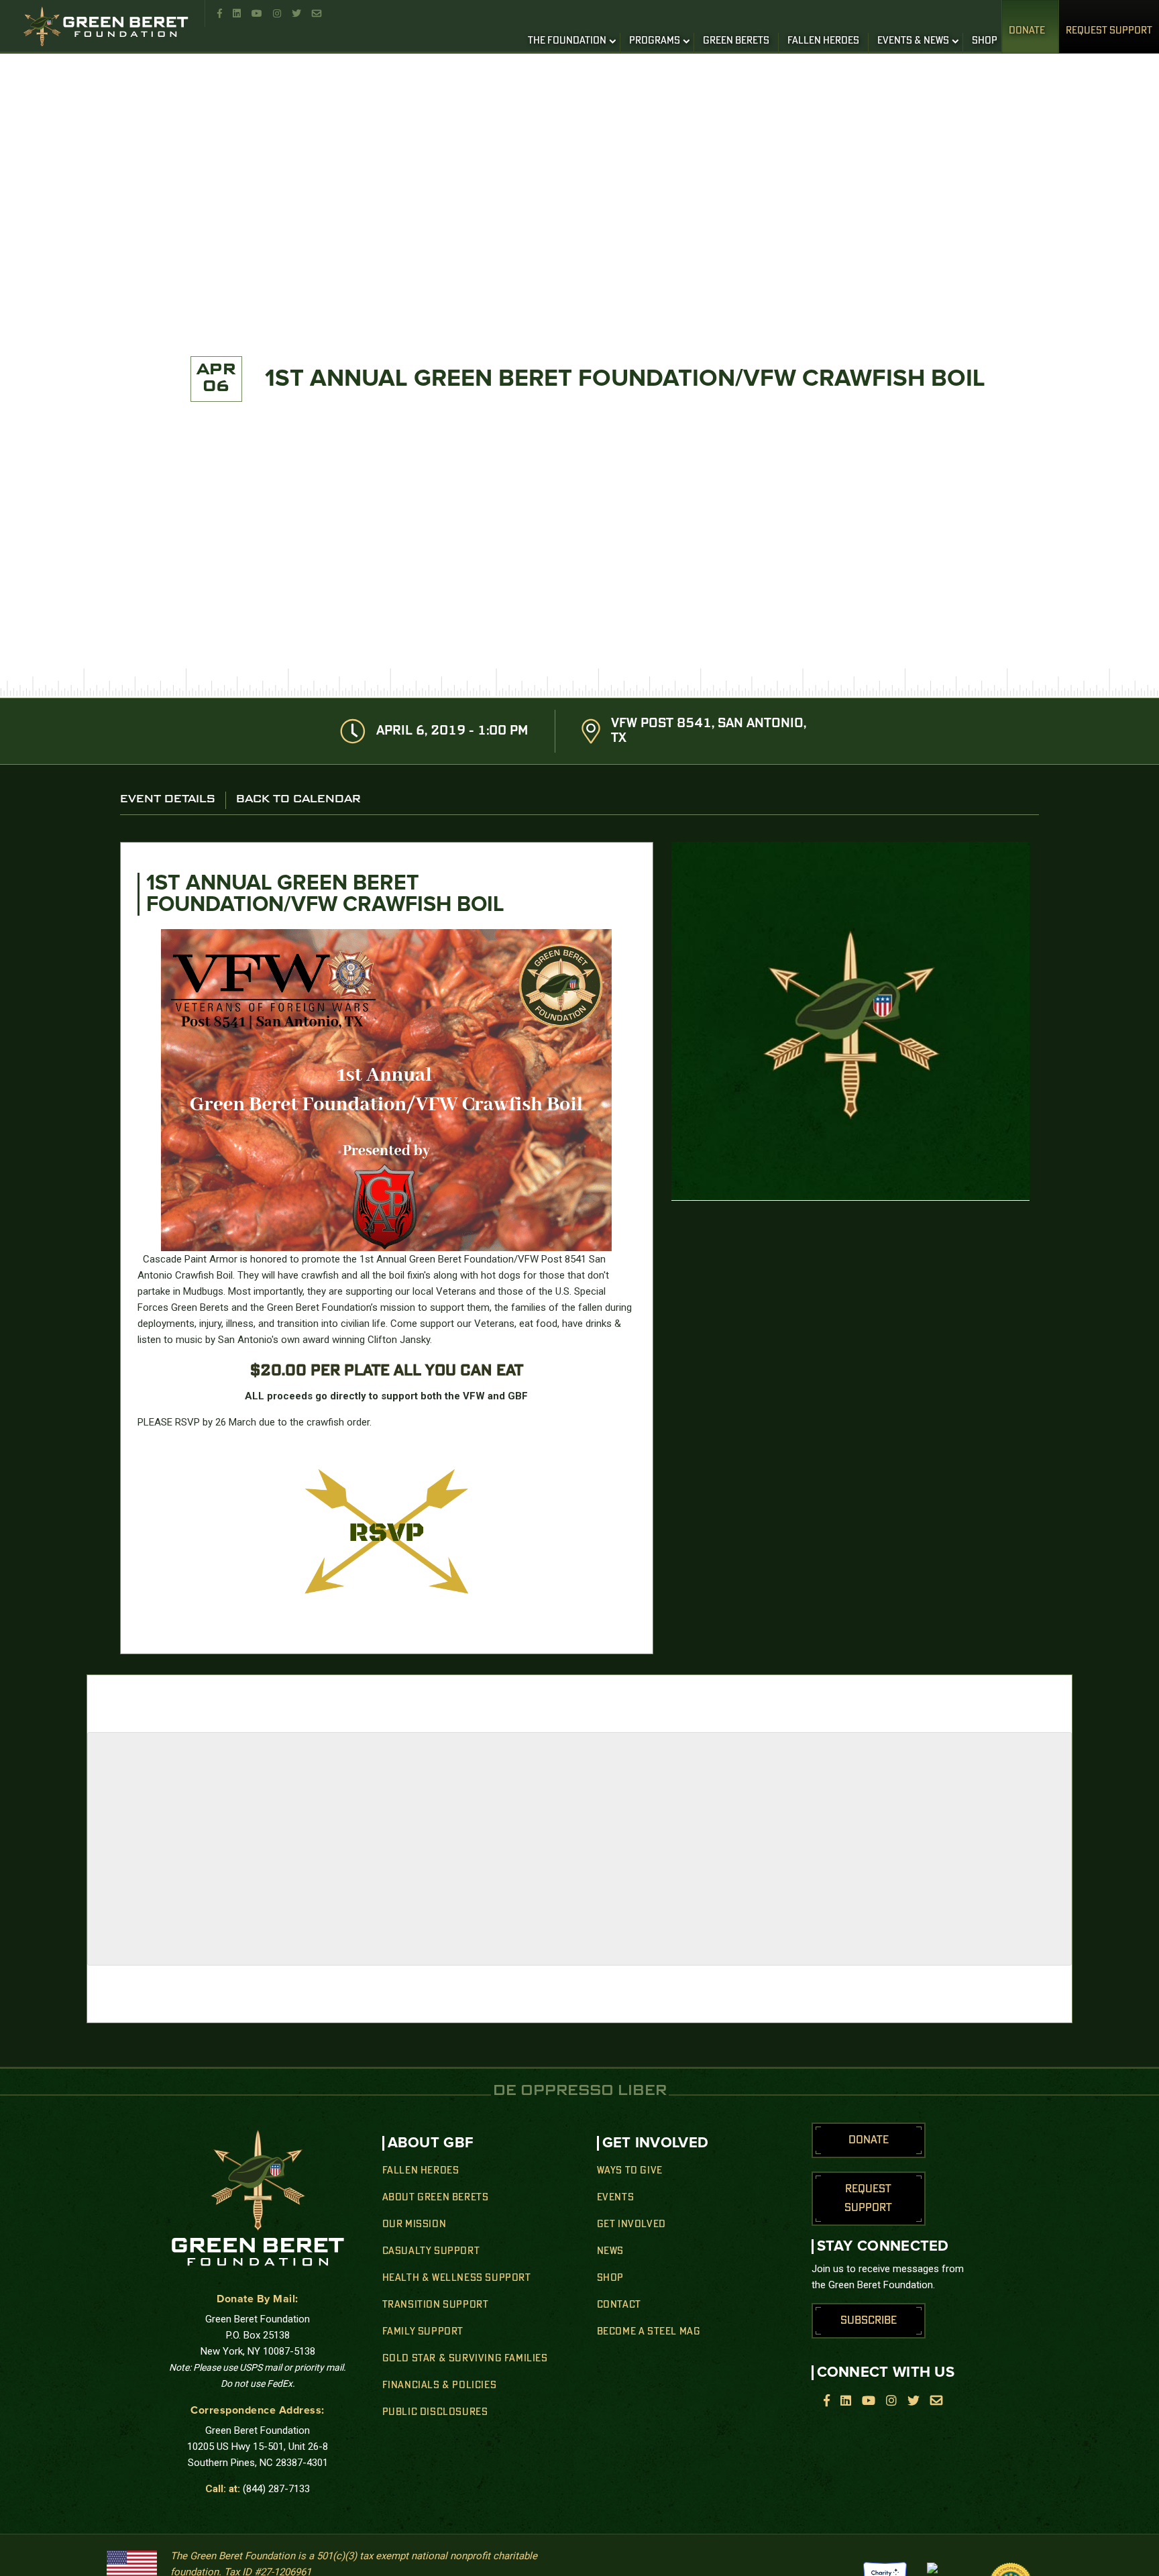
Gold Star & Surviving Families (465, 2359)
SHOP (985, 41)
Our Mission (415, 2224)
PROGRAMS (655, 41)
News (610, 2251)
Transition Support (436, 2305)
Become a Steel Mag (649, 2332)
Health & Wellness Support (457, 2278)
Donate (1027, 31)
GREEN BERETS (736, 41)
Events (616, 2198)
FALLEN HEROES (823, 41)
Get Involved (631, 2224)
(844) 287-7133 (276, 2489)
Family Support (423, 2332)
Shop (610, 2278)
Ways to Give (630, 2171)
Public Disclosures (435, 2412)
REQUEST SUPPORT (1109, 31)
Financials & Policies (440, 2385)
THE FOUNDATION (567, 41)
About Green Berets (436, 2198)
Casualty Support (431, 2251)
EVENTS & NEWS (913, 41)
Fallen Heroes (421, 2171)
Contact (619, 2305)
